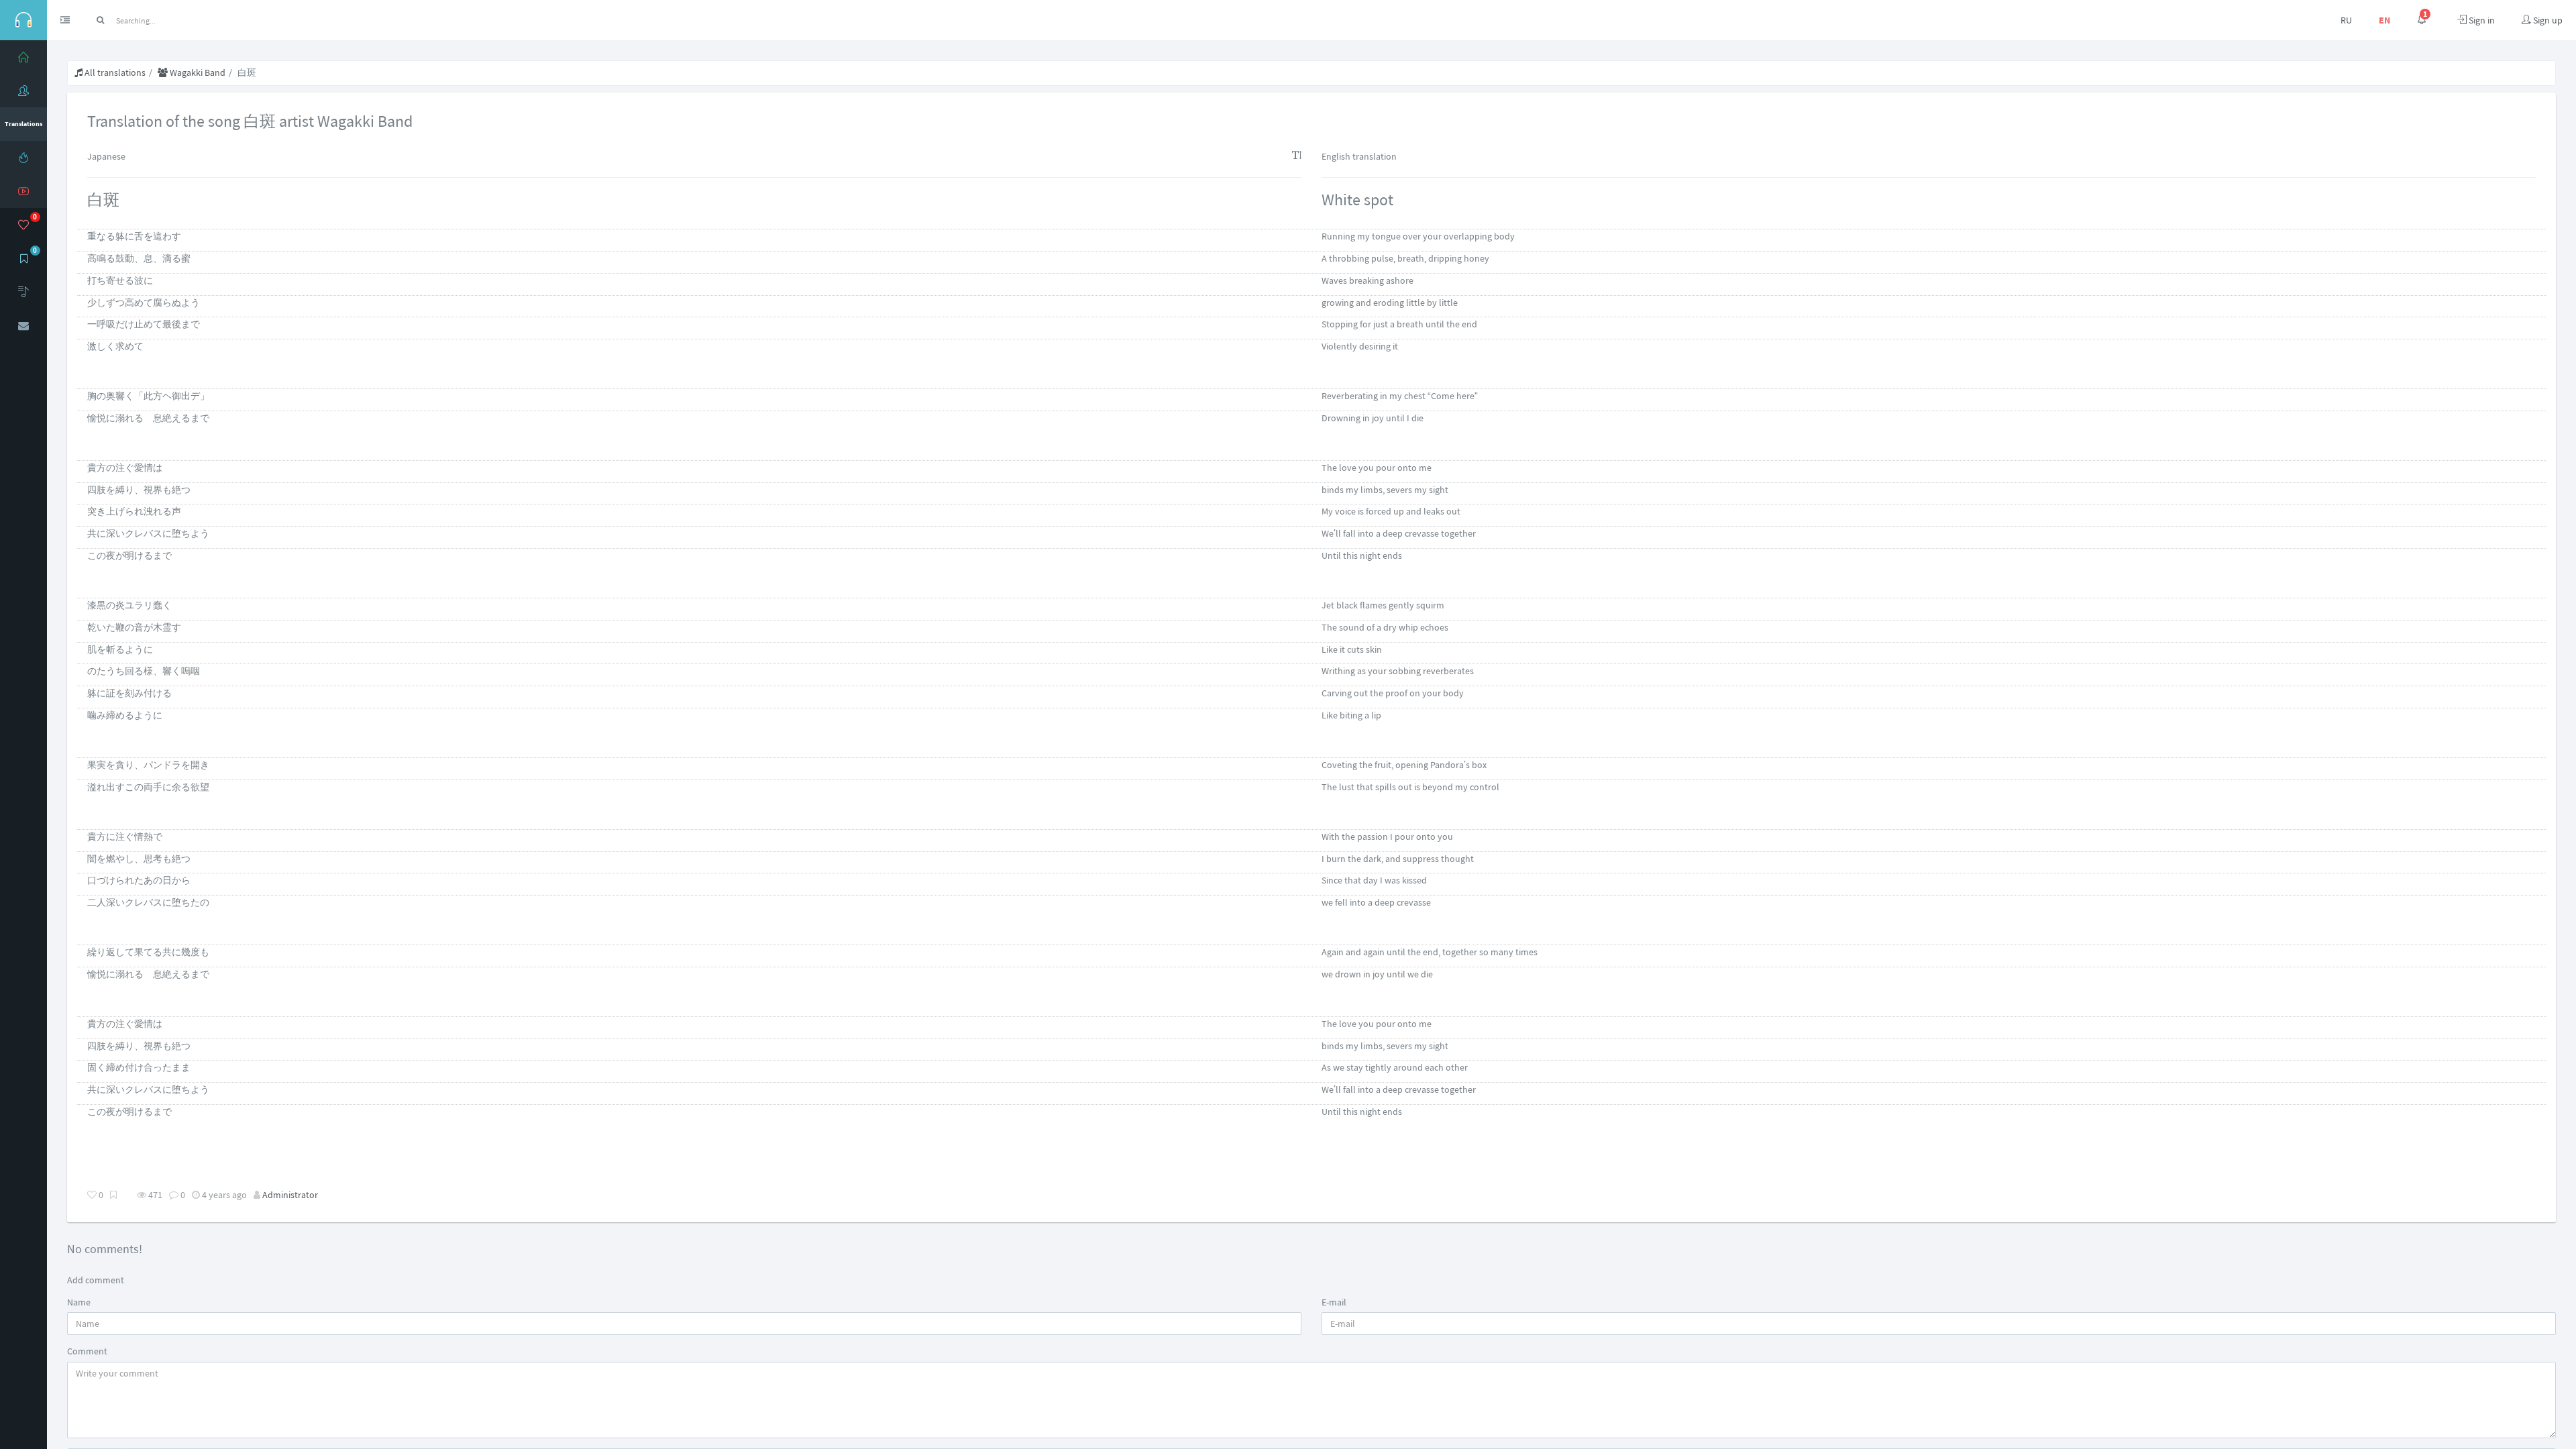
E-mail (1334, 1302)
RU (2346, 20)
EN (2384, 20)
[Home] (23, 57)
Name (79, 1302)
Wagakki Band (197, 72)
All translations (114, 72)
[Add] (23, 292)
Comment (87, 1351)
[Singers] (23, 91)
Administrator (290, 1195)
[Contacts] (23, 325)
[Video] (23, 191)
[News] (23, 158)
